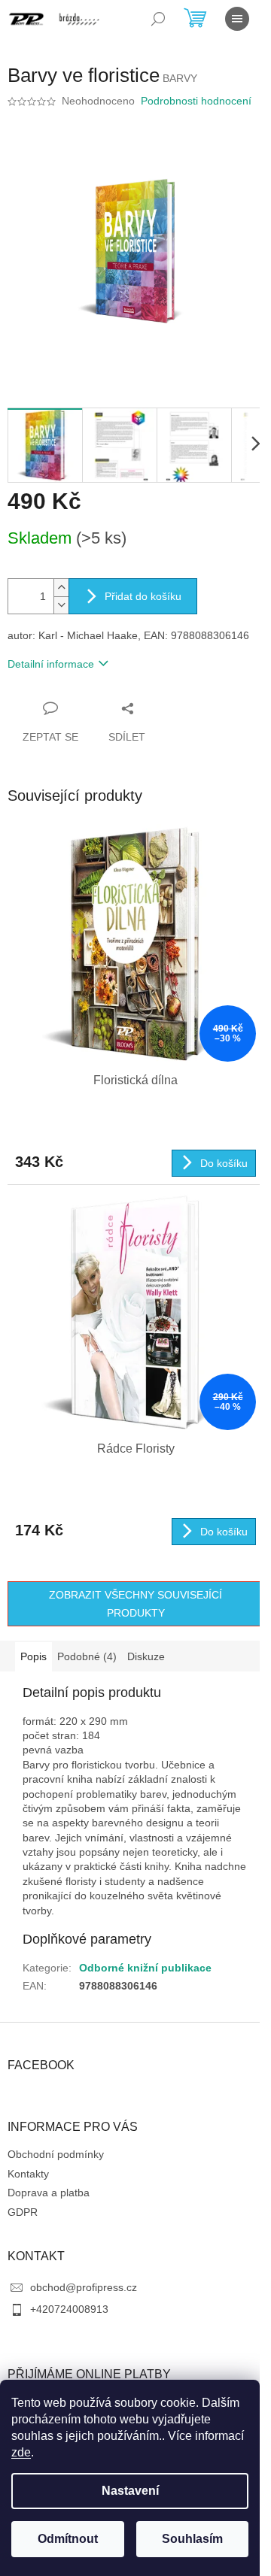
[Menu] (237, 19)
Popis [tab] (33, 1656)
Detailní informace (51, 664)
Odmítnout (68, 2539)
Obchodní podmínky (56, 2154)
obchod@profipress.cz (84, 2287)
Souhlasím (192, 2539)
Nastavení (130, 2491)
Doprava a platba (49, 2193)
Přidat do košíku (143, 596)
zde (21, 2452)
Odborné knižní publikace (145, 1968)
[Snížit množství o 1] (61, 605)
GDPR (23, 2212)
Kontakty (28, 2174)
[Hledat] (158, 19)
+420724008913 (69, 2309)
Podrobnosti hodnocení (196, 101)
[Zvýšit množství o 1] (61, 588)
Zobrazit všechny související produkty (135, 1604)
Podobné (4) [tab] (87, 1656)
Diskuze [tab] (146, 1656)
